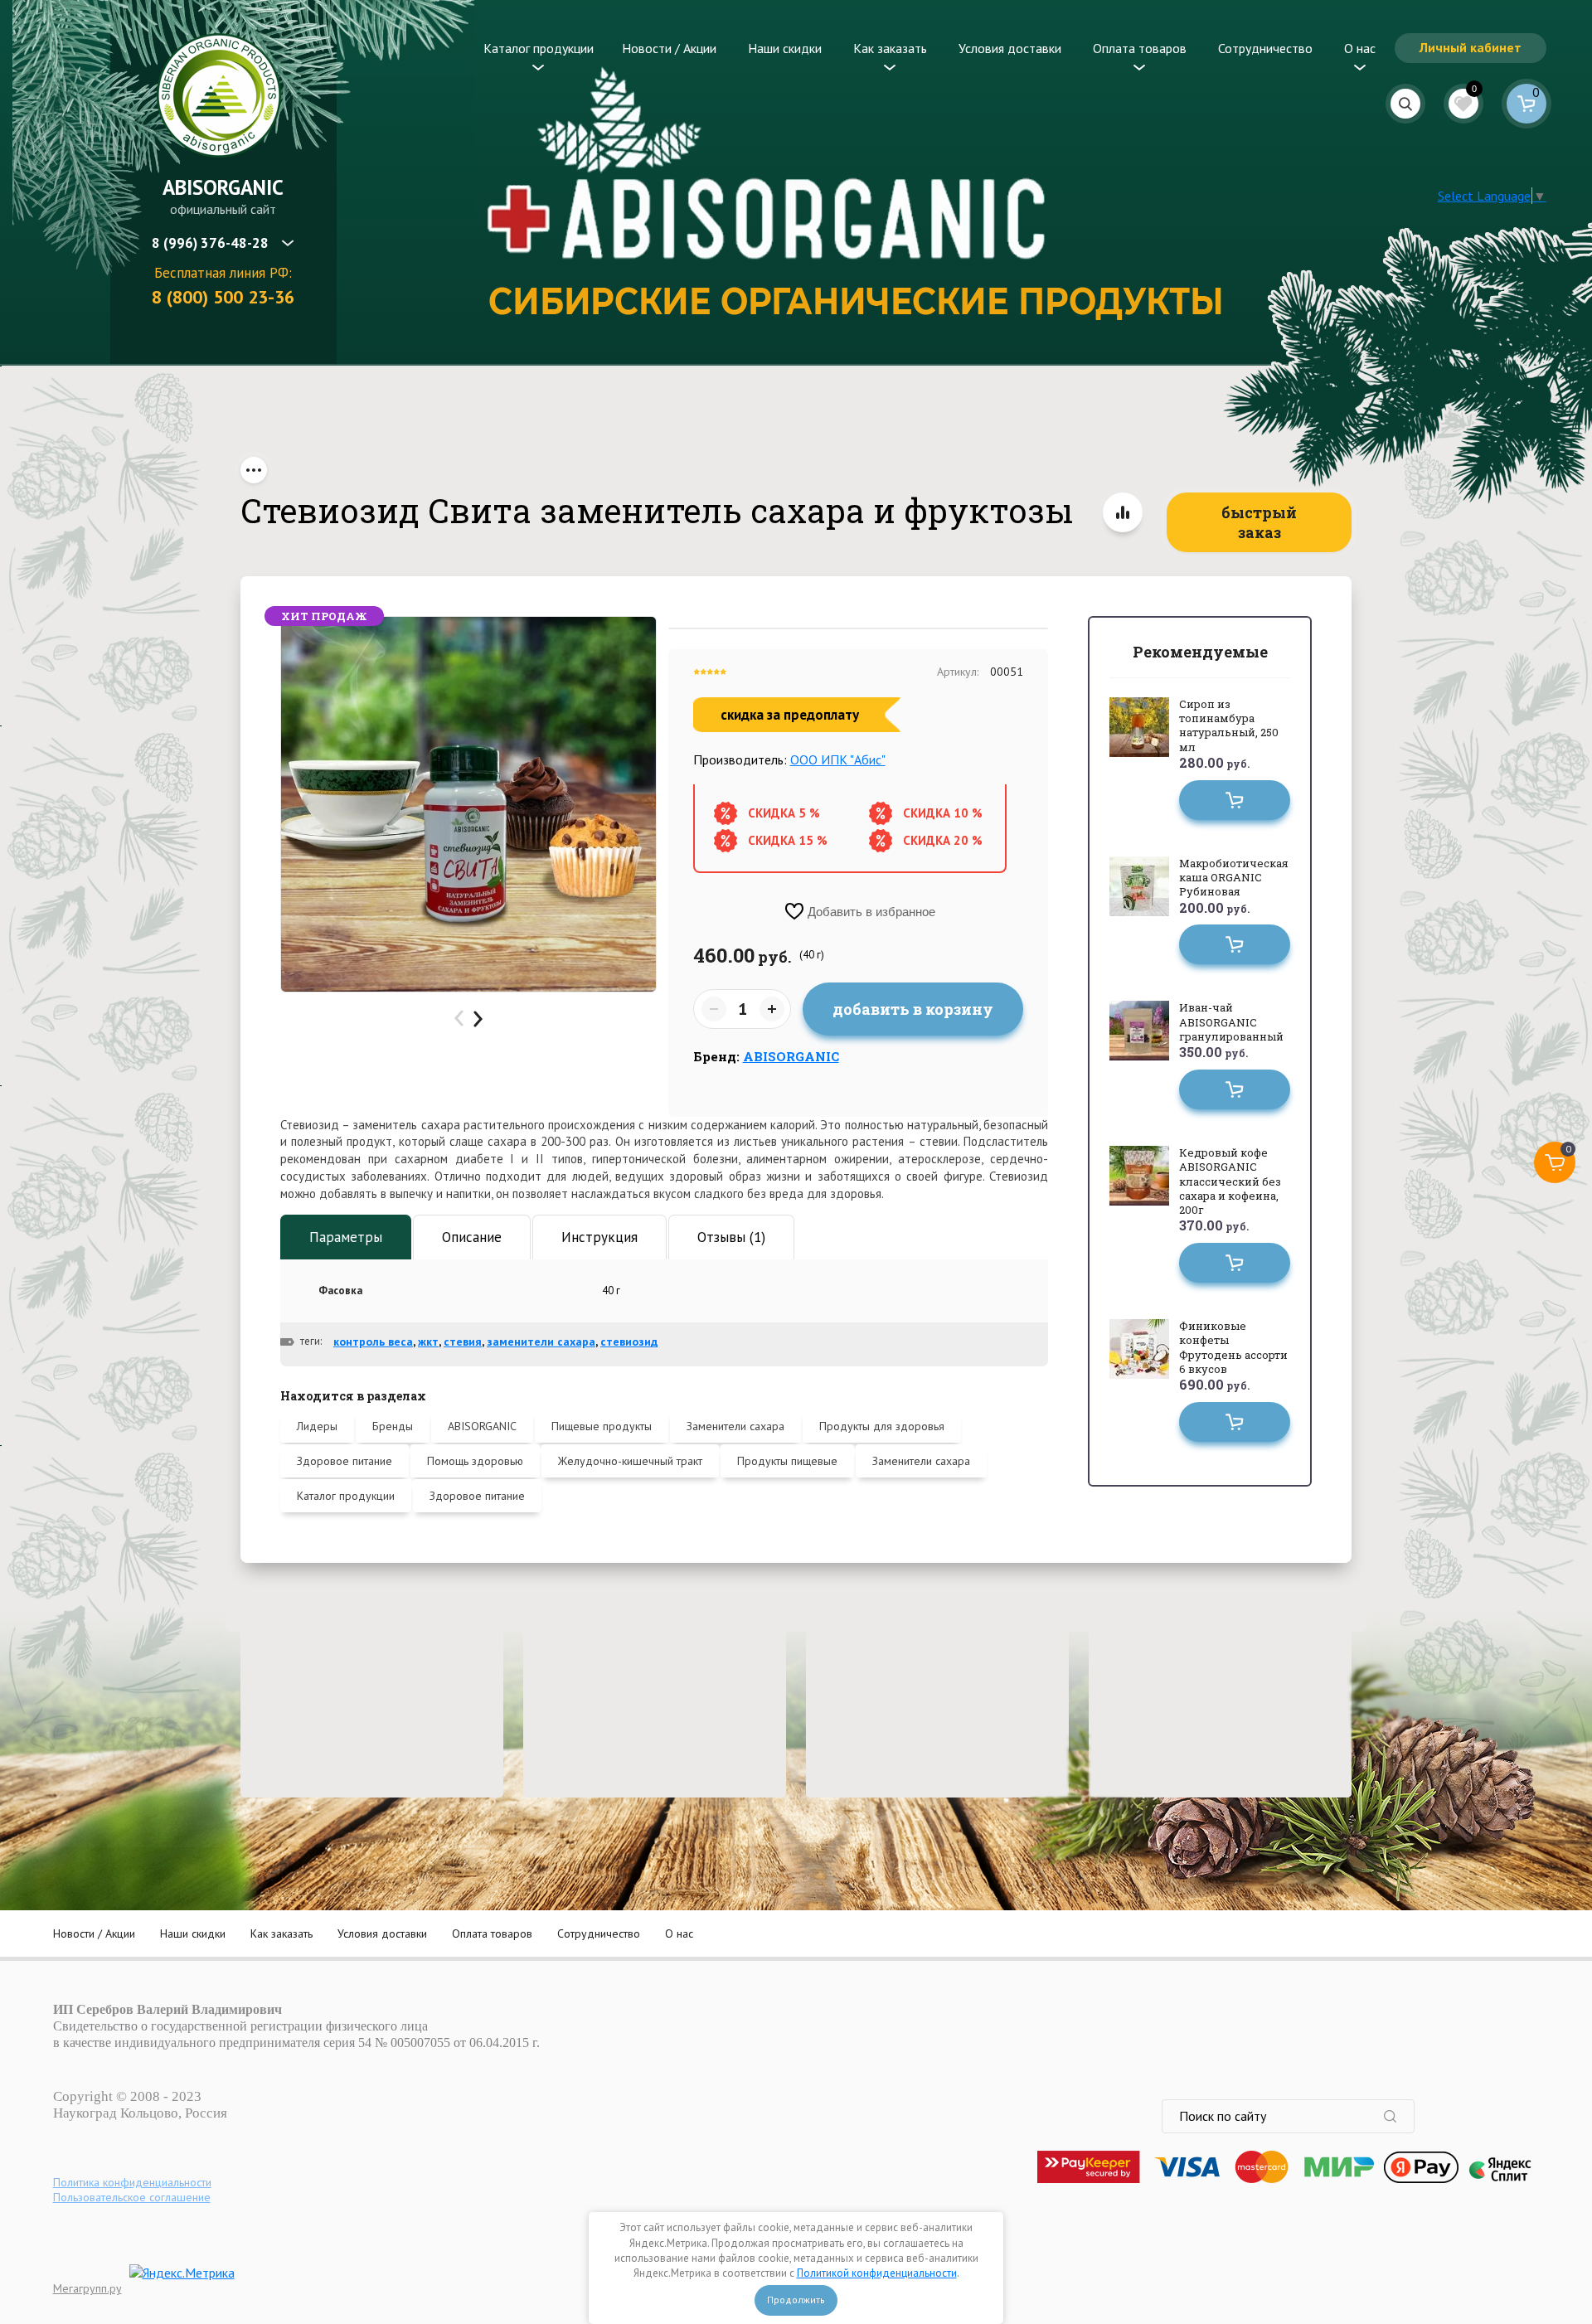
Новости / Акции (669, 48)
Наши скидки (785, 48)
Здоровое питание (345, 1461)
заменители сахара (541, 1342)
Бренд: (766, 1056)
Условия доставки (1010, 48)
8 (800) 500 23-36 (223, 297)
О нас (1360, 48)
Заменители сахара (735, 1426)
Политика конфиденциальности (132, 2182)
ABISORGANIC (223, 187)
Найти (1399, 2116)
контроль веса (373, 1342)
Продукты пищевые (787, 1461)
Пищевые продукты (602, 1426)
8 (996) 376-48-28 (210, 243)
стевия (463, 1342)
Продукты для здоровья (882, 1426)
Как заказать (890, 48)
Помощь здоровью (475, 1461)
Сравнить (1123, 512)
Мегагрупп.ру (87, 2288)
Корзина (1526, 104)
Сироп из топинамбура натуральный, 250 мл (1229, 725)
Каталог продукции (539, 48)
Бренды (393, 1426)
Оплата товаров (1140, 48)
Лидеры (317, 1426)
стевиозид (629, 1342)
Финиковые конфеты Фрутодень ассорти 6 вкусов (1233, 1347)
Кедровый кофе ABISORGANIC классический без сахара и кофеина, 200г (1230, 1181)
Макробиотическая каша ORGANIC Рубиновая (1234, 878)
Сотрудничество (1265, 48)
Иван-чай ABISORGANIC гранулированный (1231, 1022)
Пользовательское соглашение (132, 2197)
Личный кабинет (1471, 47)
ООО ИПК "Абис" (838, 759)
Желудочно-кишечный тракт (630, 1461)
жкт (428, 1342)
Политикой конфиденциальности (877, 2273)
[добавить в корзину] (1235, 800)
